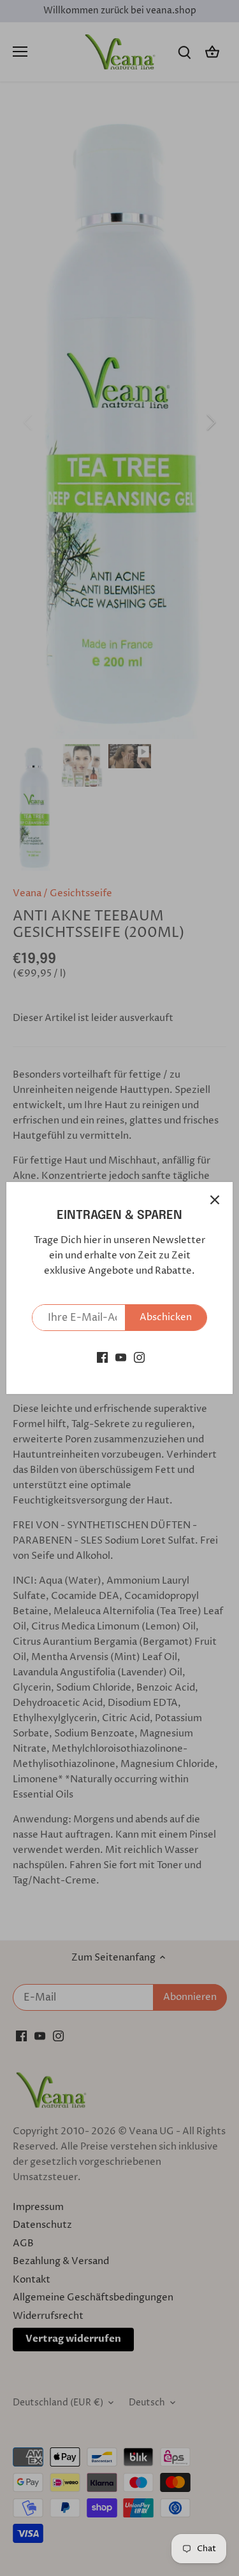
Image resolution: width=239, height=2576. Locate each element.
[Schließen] (215, 1200)
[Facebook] (102, 1357)
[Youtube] (121, 1357)
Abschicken (166, 1317)
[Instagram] (139, 1357)
